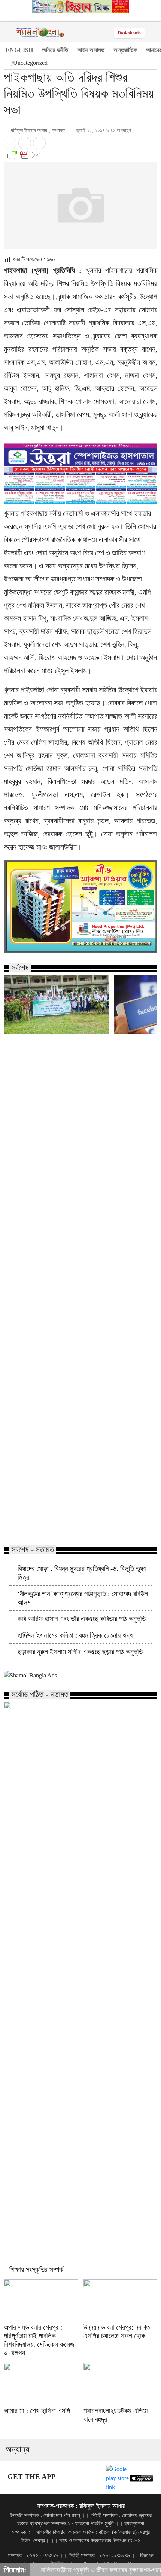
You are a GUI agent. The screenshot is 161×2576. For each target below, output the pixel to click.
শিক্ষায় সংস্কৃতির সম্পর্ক (36, 2270)
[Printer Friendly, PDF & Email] (80, 155)
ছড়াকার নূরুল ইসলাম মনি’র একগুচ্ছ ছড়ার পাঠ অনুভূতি (80, 1652)
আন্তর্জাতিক (125, 50)
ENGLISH (19, 50)
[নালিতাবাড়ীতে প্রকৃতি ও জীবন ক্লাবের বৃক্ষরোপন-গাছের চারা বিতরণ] (56, 1004)
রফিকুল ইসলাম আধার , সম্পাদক (38, 130)
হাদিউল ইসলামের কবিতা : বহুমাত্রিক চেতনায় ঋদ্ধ (75, 1635)
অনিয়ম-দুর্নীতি (55, 50)
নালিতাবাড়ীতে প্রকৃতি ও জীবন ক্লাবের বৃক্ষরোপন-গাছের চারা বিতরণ (52, 1524)
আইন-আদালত (91, 50)
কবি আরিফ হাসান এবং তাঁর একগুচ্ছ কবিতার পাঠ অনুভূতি (82, 1619)
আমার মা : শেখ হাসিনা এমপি (37, 2411)
